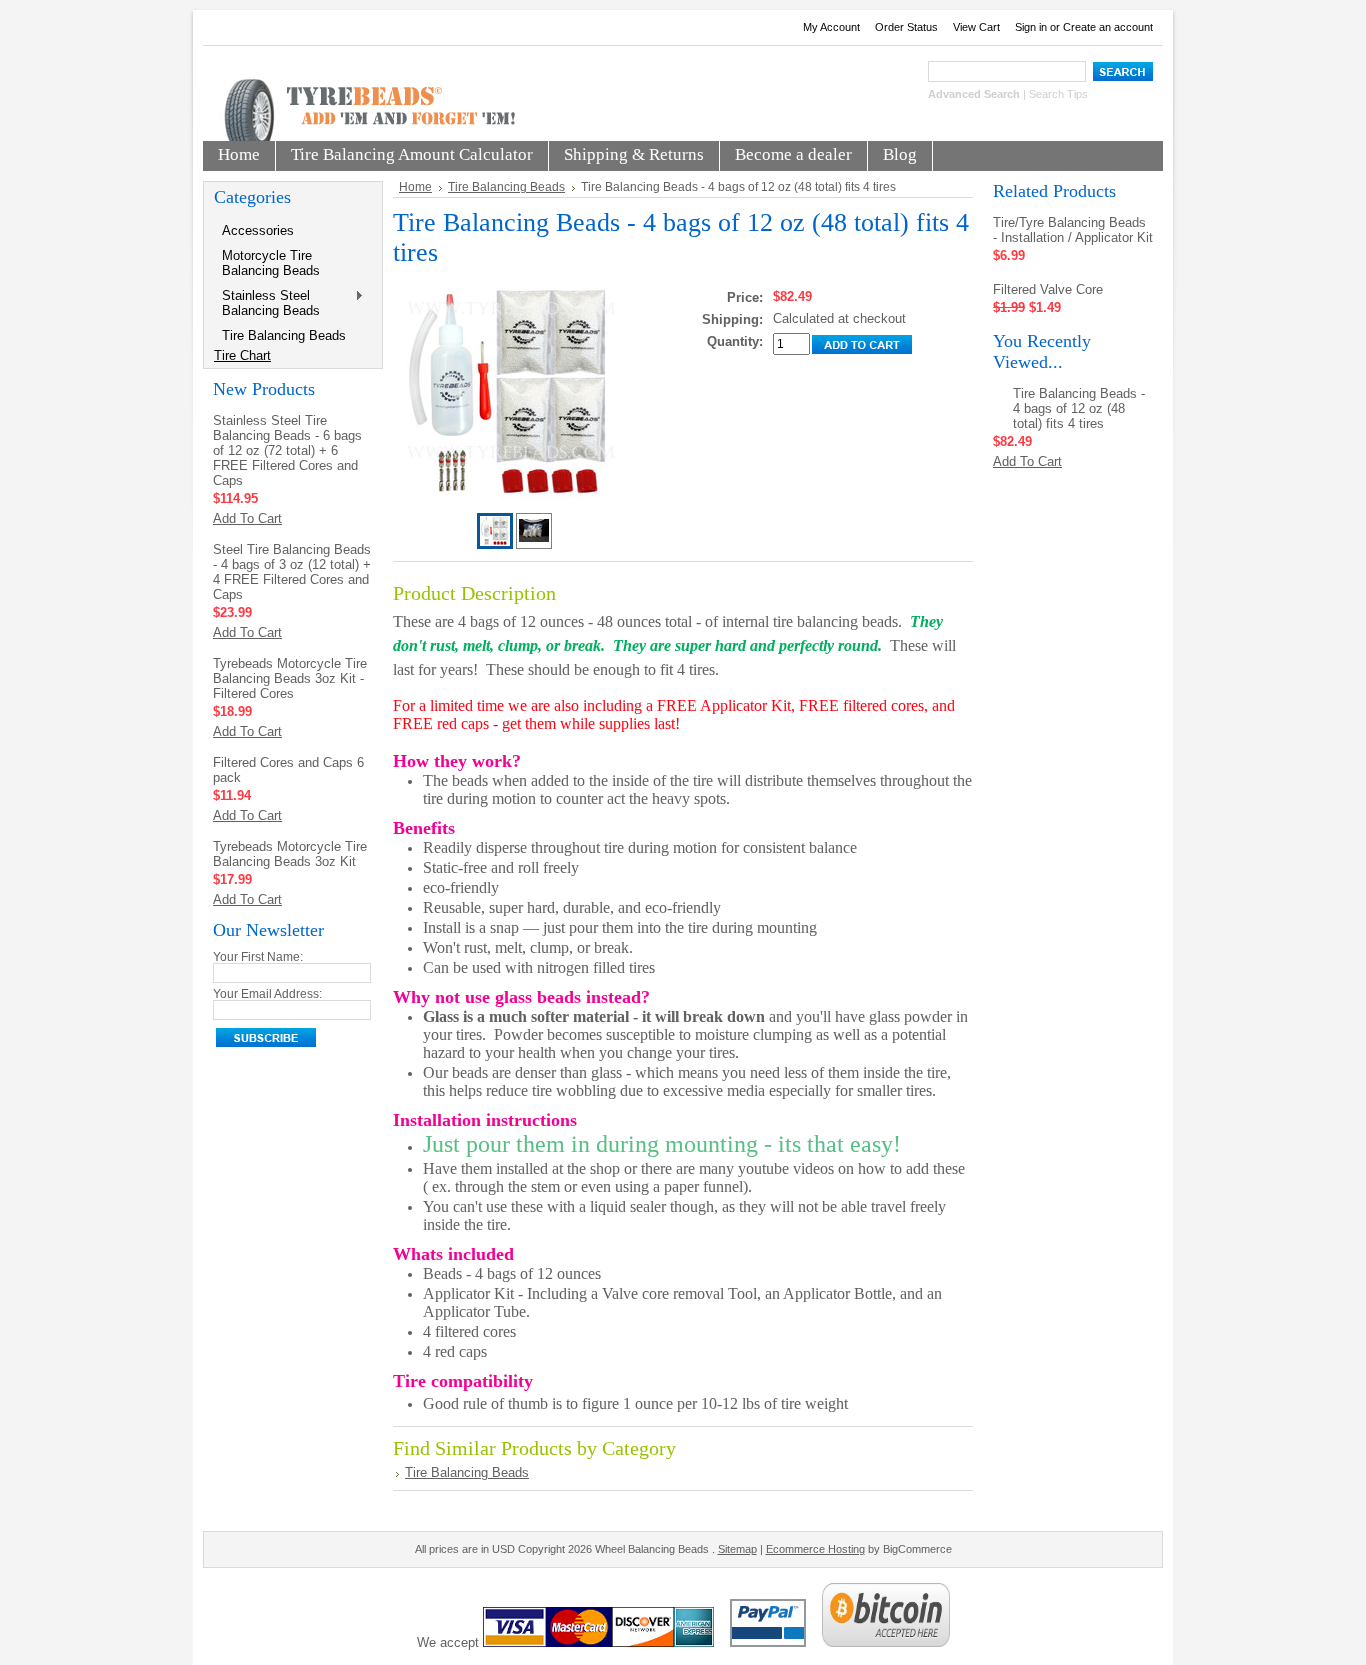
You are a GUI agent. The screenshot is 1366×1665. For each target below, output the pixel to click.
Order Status (906, 27)
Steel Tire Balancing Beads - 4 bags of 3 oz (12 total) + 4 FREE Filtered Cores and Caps (292, 572)
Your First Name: (258, 957)
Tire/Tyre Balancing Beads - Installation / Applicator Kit (1073, 230)
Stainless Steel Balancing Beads (267, 303)
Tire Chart (242, 355)
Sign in (1031, 27)
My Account (831, 27)
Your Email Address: (267, 994)
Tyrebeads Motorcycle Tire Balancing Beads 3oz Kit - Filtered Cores (290, 678)
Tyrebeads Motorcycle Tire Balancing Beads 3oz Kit (290, 854)
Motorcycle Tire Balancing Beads (271, 263)
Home (415, 187)
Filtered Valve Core (1048, 289)
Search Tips (1058, 94)
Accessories (258, 230)
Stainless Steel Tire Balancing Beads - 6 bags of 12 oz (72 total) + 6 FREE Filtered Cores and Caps (287, 450)
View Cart (976, 27)
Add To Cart (247, 518)
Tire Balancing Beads (284, 335)
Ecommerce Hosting (815, 1549)
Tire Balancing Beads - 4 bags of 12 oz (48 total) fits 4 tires (1079, 408)
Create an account (1108, 27)
